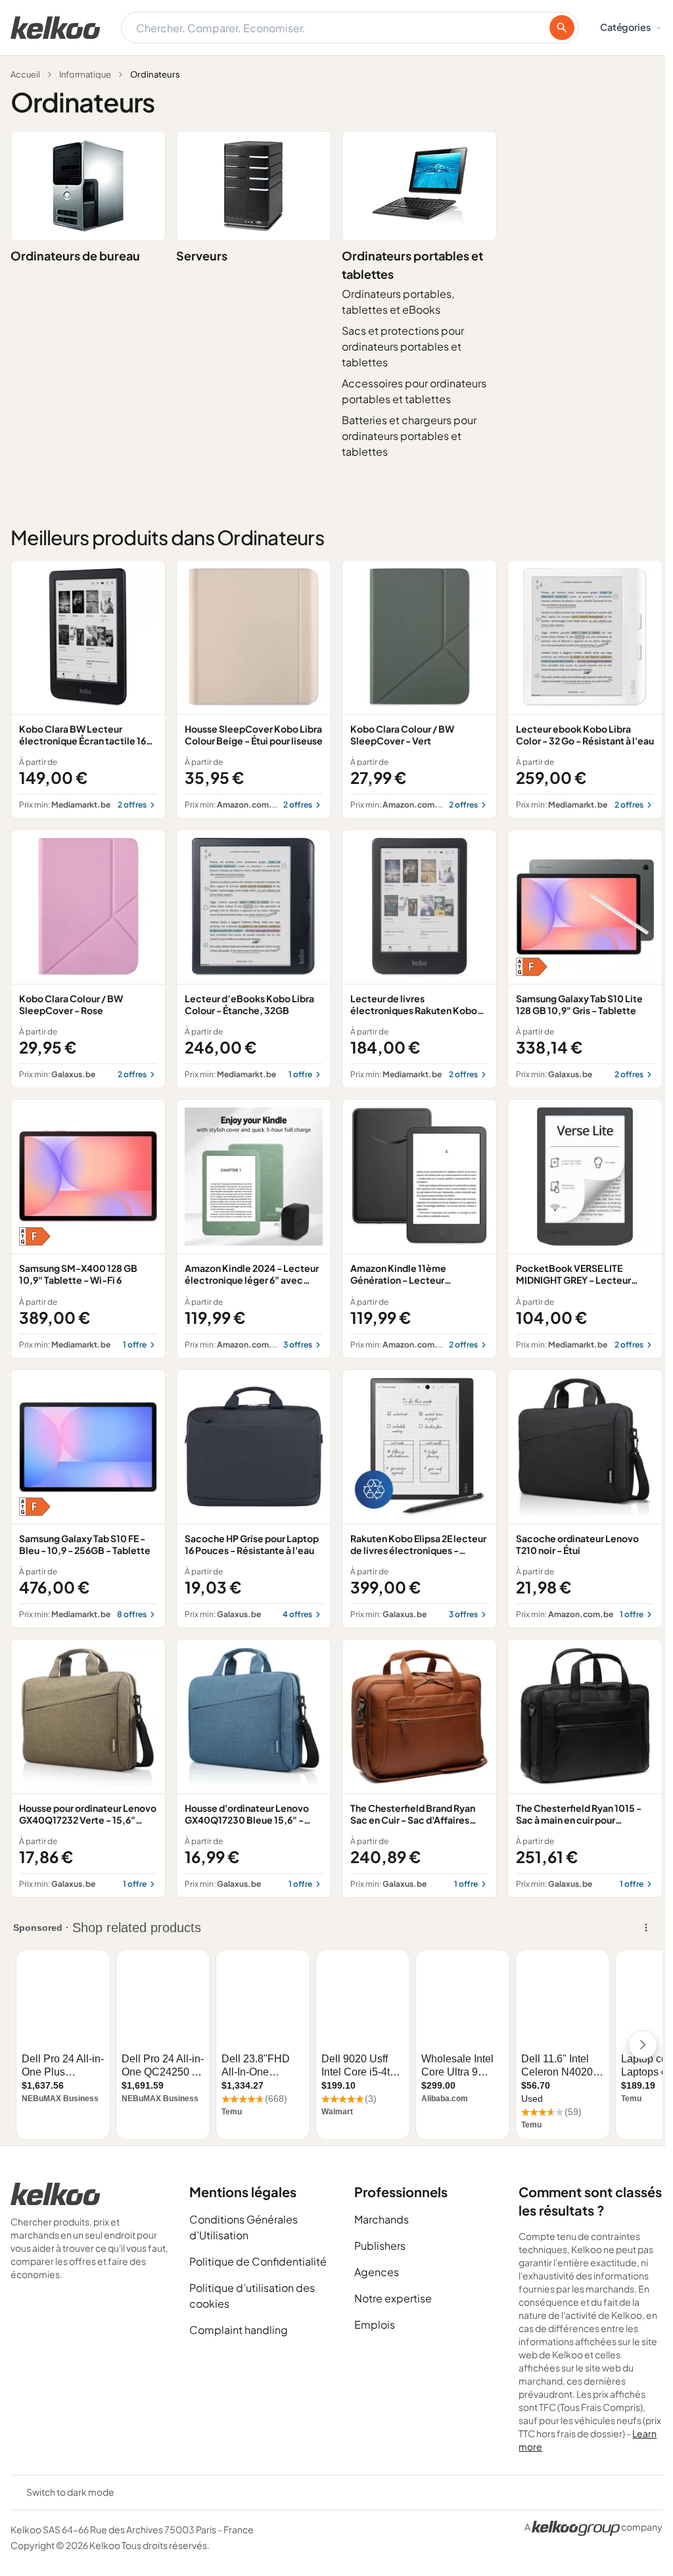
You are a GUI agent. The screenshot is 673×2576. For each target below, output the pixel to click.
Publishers (380, 2246)
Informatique (85, 74)
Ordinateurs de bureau (75, 255)
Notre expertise (393, 2298)
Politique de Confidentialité (258, 2261)
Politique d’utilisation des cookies (252, 2296)
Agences (377, 2272)
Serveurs (202, 255)
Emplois (375, 2324)
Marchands (382, 2219)
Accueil (25, 74)
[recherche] (562, 28)
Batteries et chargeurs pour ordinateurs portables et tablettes (409, 436)
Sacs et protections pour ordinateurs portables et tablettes (403, 346)
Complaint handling (239, 2330)
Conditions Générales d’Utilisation (244, 2227)
